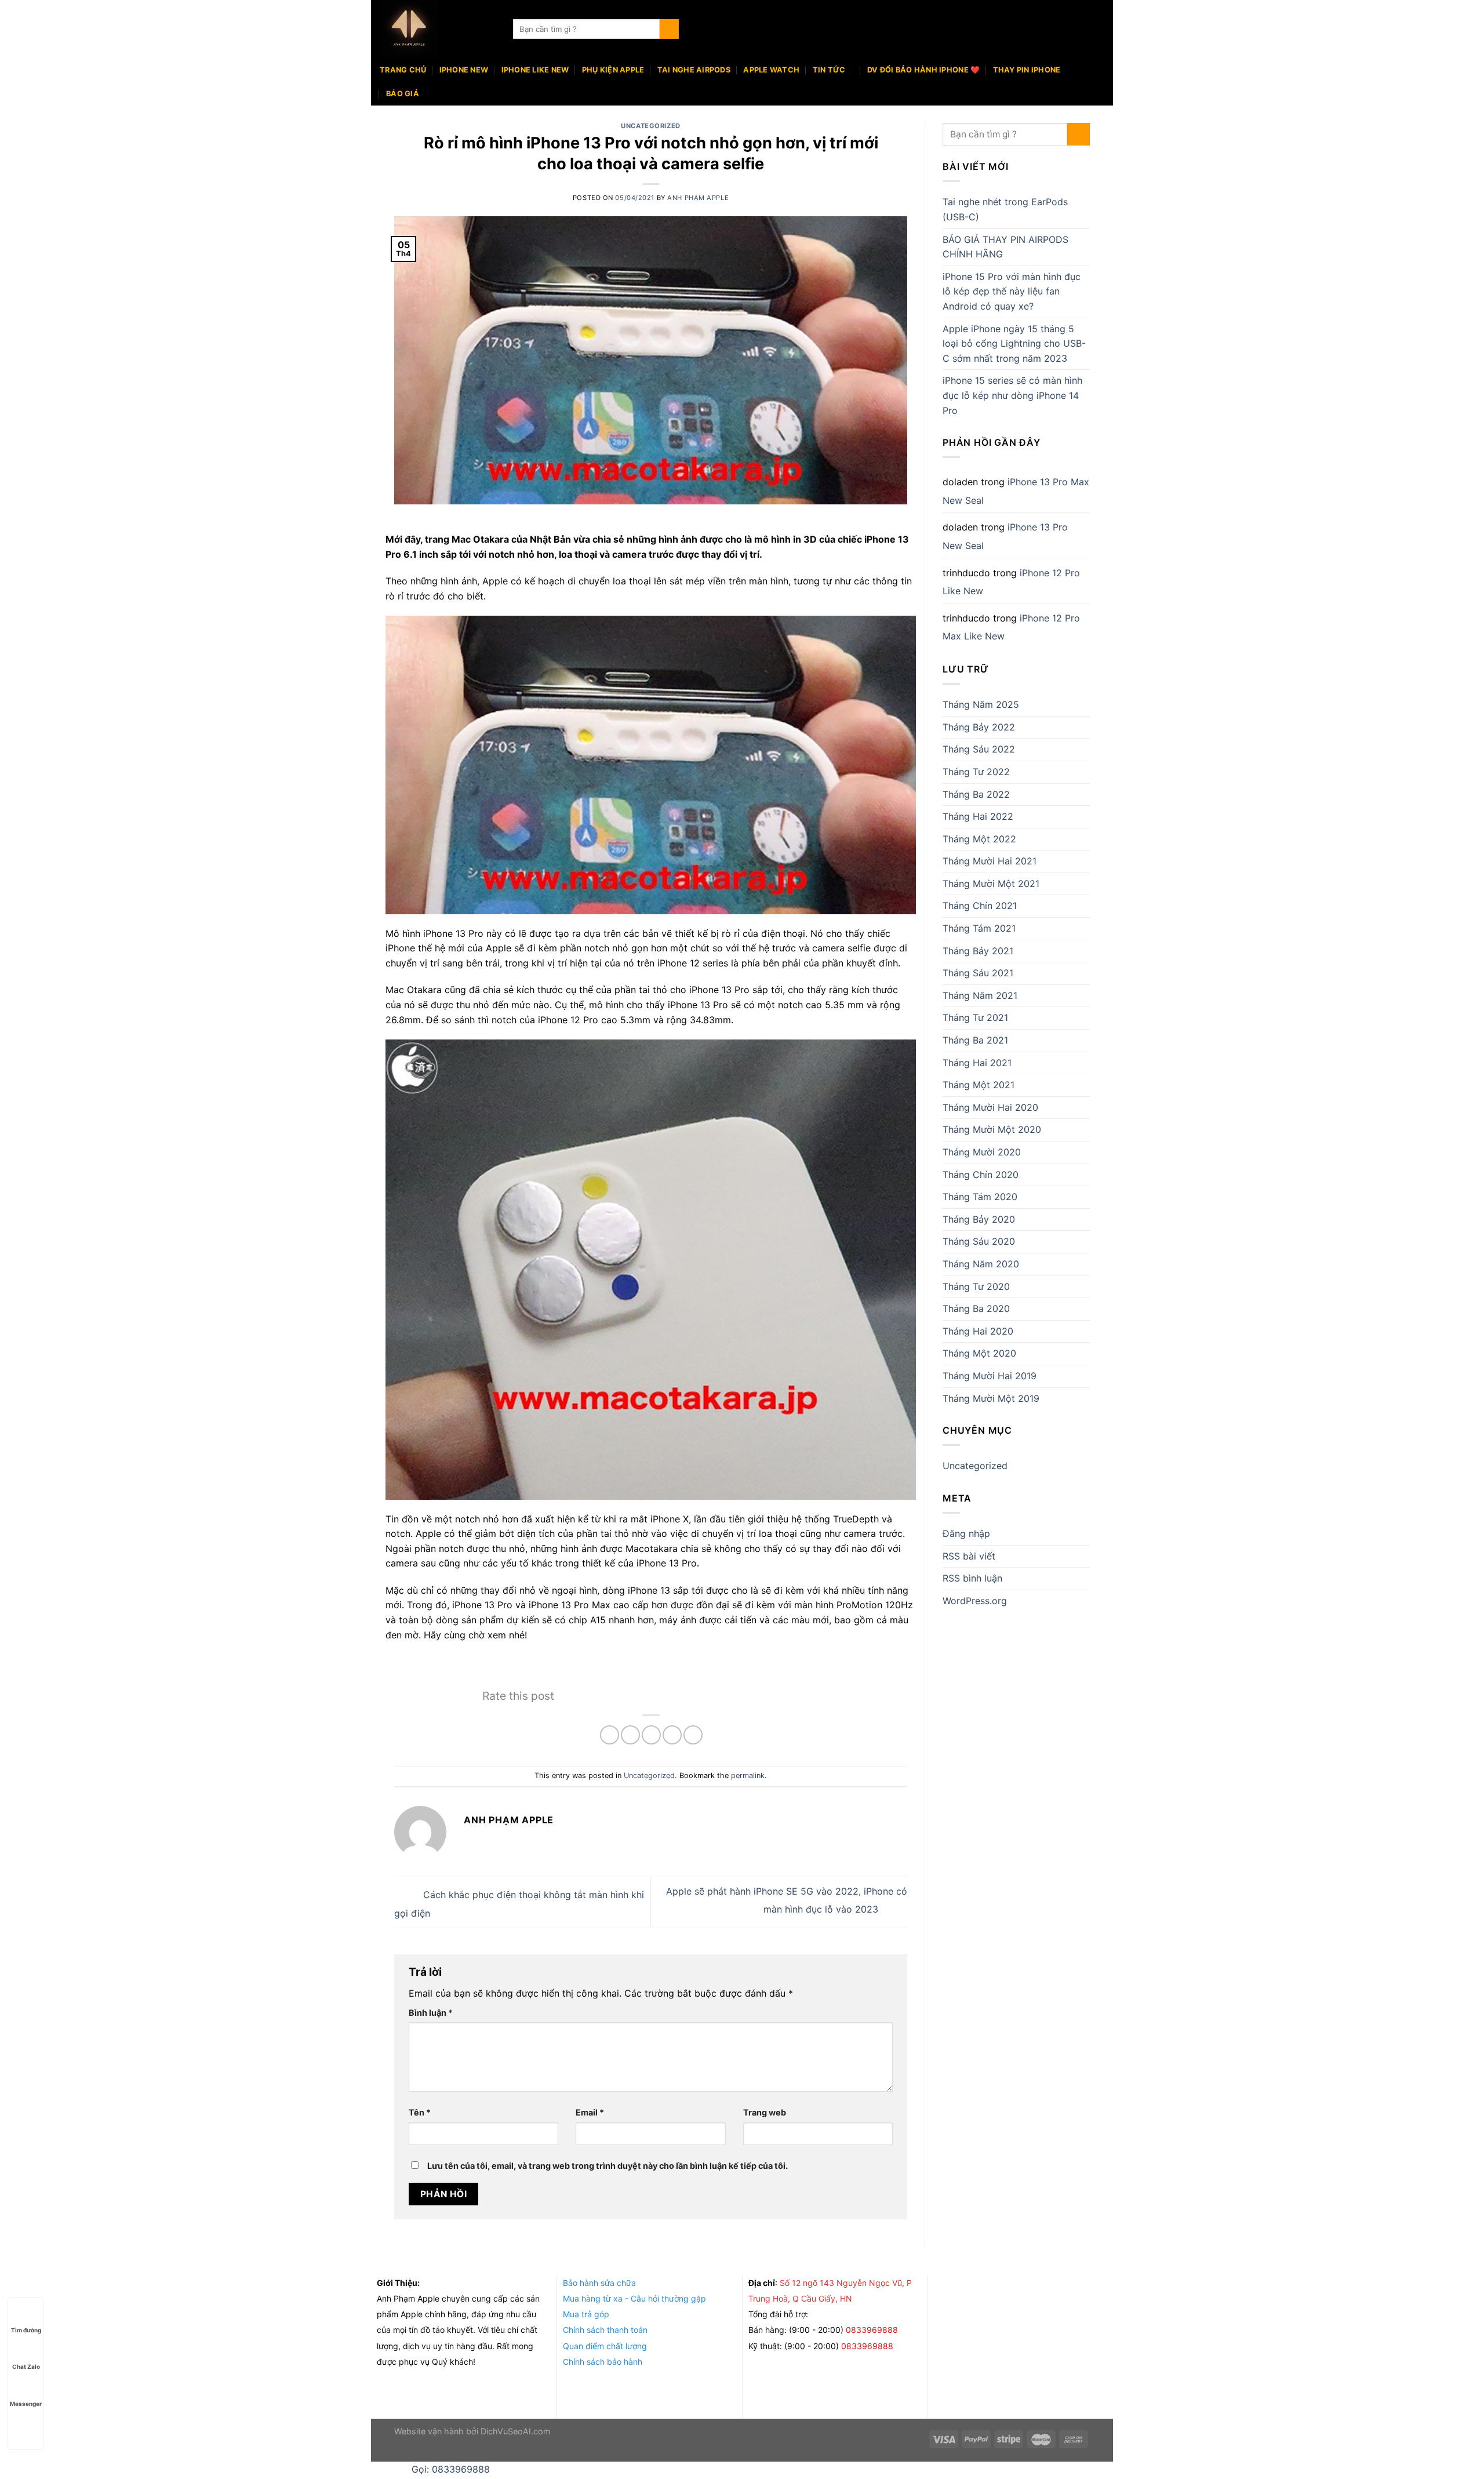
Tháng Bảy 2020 (979, 1219)
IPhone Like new (535, 70)
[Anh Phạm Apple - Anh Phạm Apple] (438, 29)
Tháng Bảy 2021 (978, 951)
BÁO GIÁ (403, 94)
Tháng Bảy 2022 (979, 727)
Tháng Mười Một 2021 (991, 884)
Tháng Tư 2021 (975, 1017)
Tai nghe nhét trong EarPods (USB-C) (1005, 209)
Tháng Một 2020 (979, 1353)
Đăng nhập (966, 1533)
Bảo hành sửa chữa (599, 2283)
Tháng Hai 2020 (978, 1331)
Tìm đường (26, 2330)
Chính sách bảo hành (603, 2362)
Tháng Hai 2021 (977, 1063)
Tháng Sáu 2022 (979, 749)
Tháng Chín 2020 (981, 1175)
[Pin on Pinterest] (672, 1735)
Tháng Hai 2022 (978, 816)
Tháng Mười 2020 (982, 1152)
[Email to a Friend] (651, 1735)
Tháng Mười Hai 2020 (990, 1107)
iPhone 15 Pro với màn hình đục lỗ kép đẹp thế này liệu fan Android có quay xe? (1012, 291)
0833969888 (873, 2330)
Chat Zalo (26, 2367)
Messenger (26, 2404)
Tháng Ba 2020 (976, 1308)
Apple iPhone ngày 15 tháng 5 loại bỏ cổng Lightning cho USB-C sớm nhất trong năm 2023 (1014, 344)
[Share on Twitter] (630, 1735)
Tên (420, 2112)
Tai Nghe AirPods (694, 70)
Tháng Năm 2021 (980, 995)
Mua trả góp (586, 2314)
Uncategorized (650, 126)
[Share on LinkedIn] (693, 1735)
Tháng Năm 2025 (981, 704)
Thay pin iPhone (1027, 70)
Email (590, 2112)
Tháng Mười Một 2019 (991, 1398)
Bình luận (431, 2013)
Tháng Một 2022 (979, 839)
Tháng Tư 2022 (976, 772)
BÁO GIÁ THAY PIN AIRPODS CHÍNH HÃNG (1005, 247)
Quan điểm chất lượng (605, 2346)
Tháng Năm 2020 (981, 1264)
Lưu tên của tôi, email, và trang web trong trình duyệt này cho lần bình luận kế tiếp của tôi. (608, 2166)
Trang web (765, 2112)
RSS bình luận (972, 1578)
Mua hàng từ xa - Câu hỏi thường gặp (634, 2298)
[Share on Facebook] (610, 1735)
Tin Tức (829, 70)
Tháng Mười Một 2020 (992, 1129)
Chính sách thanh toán (605, 2330)
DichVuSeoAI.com (516, 2431)
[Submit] (669, 29)
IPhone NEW (464, 70)
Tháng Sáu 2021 (978, 973)
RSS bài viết (969, 1556)
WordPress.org (975, 1601)
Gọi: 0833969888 (451, 2469)
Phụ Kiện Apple (613, 70)
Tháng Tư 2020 (976, 1286)
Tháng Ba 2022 (976, 794)
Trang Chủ (403, 70)
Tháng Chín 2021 (980, 906)
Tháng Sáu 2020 (979, 1241)
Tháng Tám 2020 (980, 1197)
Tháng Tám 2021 (979, 928)
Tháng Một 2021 (979, 1085)
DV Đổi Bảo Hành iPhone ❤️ (923, 70)
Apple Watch (771, 70)
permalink (748, 1775)
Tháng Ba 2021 (975, 1040)
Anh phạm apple (698, 198)
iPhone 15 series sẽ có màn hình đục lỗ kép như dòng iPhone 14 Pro (1012, 395)
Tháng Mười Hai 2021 (990, 861)
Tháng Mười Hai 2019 (990, 1376)
